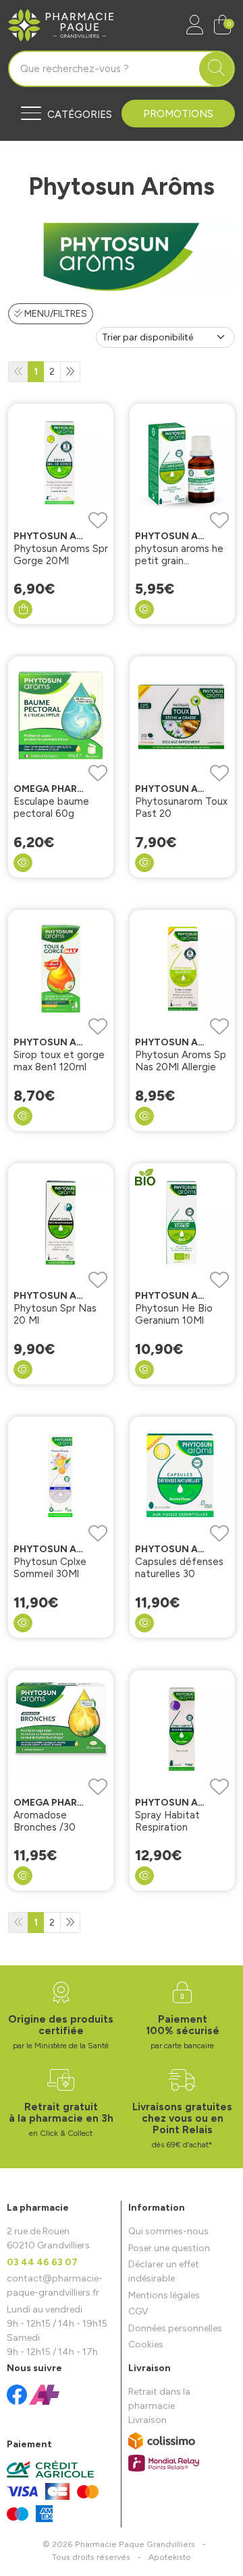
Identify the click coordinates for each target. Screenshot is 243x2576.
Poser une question (169, 2248)
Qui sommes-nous (168, 2231)
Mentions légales (164, 2295)
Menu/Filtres (55, 314)
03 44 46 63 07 (42, 2262)
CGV (138, 2311)
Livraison (147, 2420)
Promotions (178, 114)
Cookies (146, 2344)
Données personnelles (175, 2328)
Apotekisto (170, 2557)
